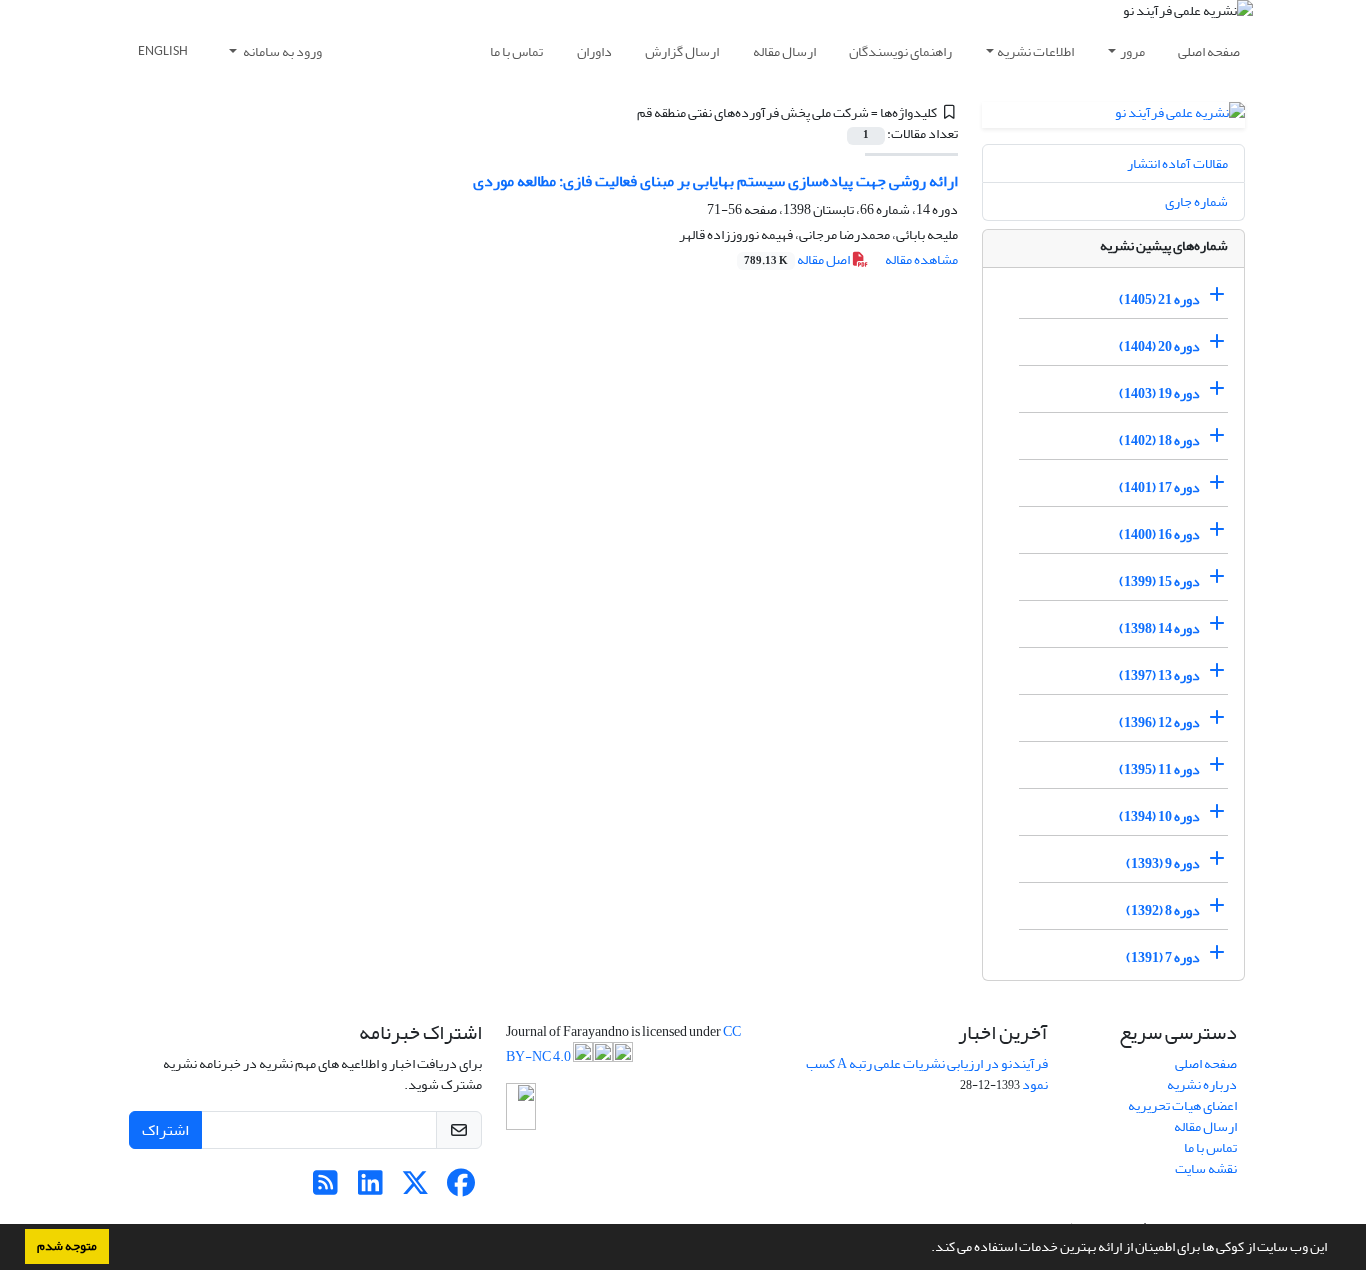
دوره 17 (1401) (1159, 487)
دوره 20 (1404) (1159, 346)
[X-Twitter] (415, 1188)
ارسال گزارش (682, 51)
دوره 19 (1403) (1159, 393)
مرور (1132, 51)
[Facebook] (460, 1188)
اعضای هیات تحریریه (1182, 1105)
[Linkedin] (370, 1188)
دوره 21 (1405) (1159, 299)
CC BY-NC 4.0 (623, 1044)
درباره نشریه (1202, 1084)
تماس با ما (516, 51)
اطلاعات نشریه (1035, 51)
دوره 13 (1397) (1159, 675)
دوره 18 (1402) (1159, 440)
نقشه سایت (1206, 1168)
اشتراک (165, 1130)
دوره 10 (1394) (1159, 816)
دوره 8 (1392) (1163, 910)
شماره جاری (1196, 201)
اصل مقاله (798, 259)
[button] (926, 1249)
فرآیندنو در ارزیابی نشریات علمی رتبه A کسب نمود (927, 1074)
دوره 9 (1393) (1163, 863)
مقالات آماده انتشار (1177, 163)
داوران (594, 51)
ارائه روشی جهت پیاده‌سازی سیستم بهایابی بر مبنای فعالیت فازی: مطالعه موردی (715, 181)
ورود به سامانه (281, 51)
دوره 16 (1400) (1159, 534)
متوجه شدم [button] (67, 1246)
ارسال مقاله (784, 51)
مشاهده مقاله (921, 259)
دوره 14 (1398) (1159, 628)
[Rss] (325, 1188)
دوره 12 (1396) (1159, 722)
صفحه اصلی (1209, 51)
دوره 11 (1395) (1159, 769)
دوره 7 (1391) (1163, 957)
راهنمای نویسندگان (900, 51)
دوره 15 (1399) (1159, 581)
